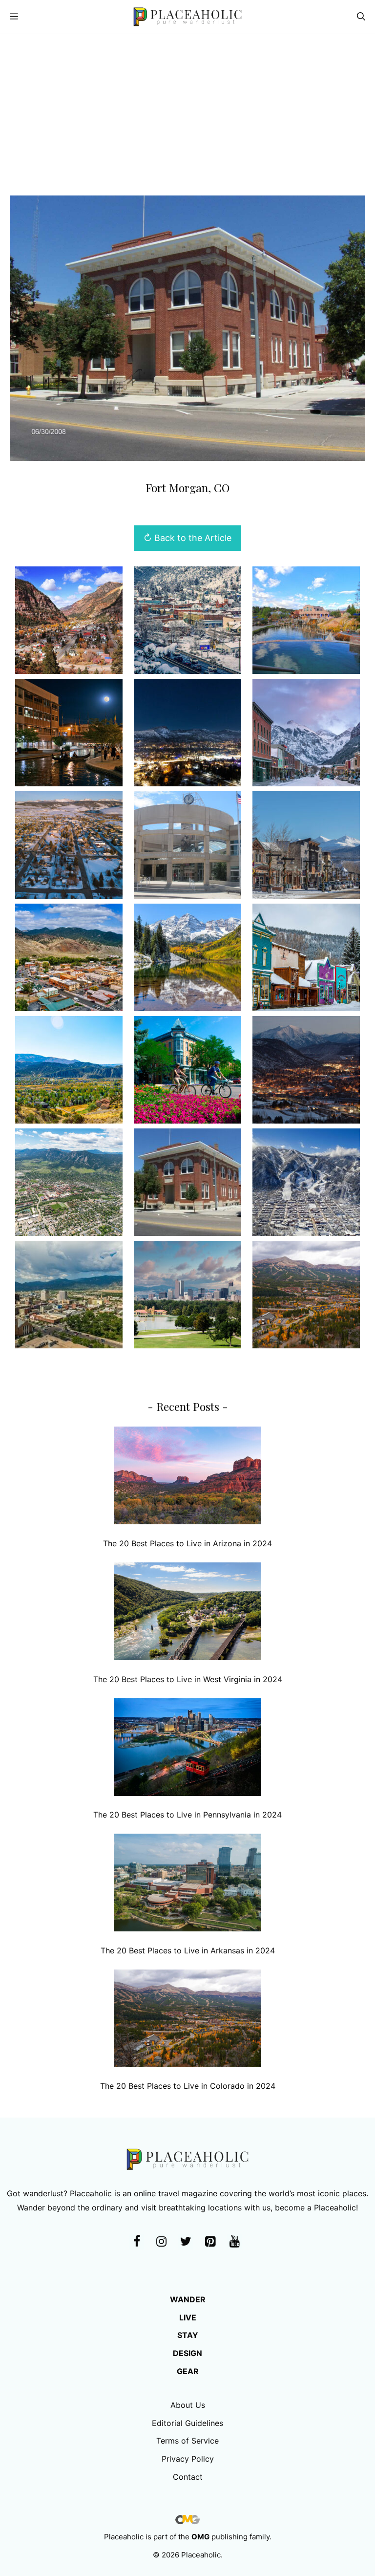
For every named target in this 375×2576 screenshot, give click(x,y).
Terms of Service (187, 2441)
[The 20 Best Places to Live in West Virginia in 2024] (187, 1613)
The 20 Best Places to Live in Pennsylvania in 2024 (187, 1815)
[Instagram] (161, 2242)
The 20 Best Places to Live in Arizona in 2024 (187, 1543)
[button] (361, 17)
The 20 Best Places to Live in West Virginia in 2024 (188, 1679)
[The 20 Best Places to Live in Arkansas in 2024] (187, 1885)
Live (188, 2317)
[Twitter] (186, 2242)
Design (187, 2353)
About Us (188, 2405)
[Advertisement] (187, 108)
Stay (188, 2335)
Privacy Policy (188, 2459)
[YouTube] (234, 2242)
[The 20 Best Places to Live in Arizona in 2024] (187, 1478)
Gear (188, 2371)
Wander (188, 2299)
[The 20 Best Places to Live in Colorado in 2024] (187, 2021)
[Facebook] (137, 2242)
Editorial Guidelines (187, 2423)
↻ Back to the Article (187, 538)
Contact (188, 2477)
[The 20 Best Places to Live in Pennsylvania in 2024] (187, 1749)
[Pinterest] (210, 2242)
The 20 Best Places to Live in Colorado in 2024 (188, 2086)
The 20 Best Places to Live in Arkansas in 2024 (188, 1950)
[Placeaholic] (187, 17)
